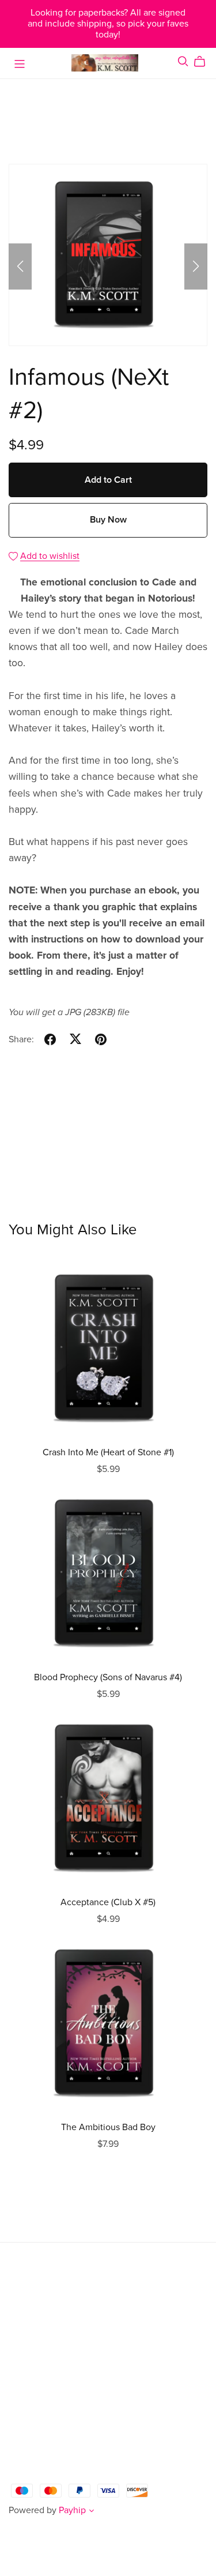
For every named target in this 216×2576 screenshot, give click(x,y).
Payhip (72, 2510)
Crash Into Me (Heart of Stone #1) (108, 1452)
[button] (20, 266)
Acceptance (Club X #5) (108, 1902)
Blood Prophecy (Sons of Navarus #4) (108, 1677)
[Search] (183, 61)
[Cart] (204, 62)
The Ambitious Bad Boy (108, 2127)
